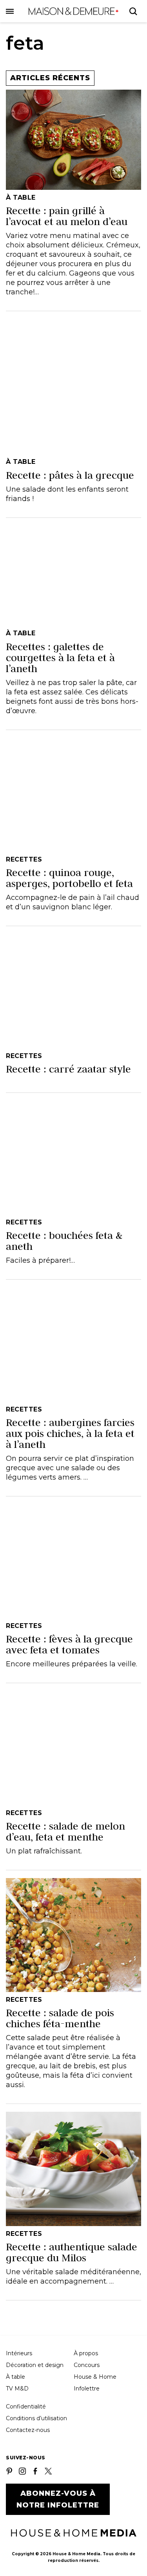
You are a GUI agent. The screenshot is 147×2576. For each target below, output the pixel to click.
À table (15, 2377)
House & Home (95, 2377)
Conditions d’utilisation (36, 2418)
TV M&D (17, 2389)
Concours (87, 2365)
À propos (86, 2353)
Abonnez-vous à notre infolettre (58, 2499)
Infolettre (87, 2389)
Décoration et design (35, 2365)
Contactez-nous (28, 2430)
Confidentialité (26, 2407)
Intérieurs (19, 2353)
